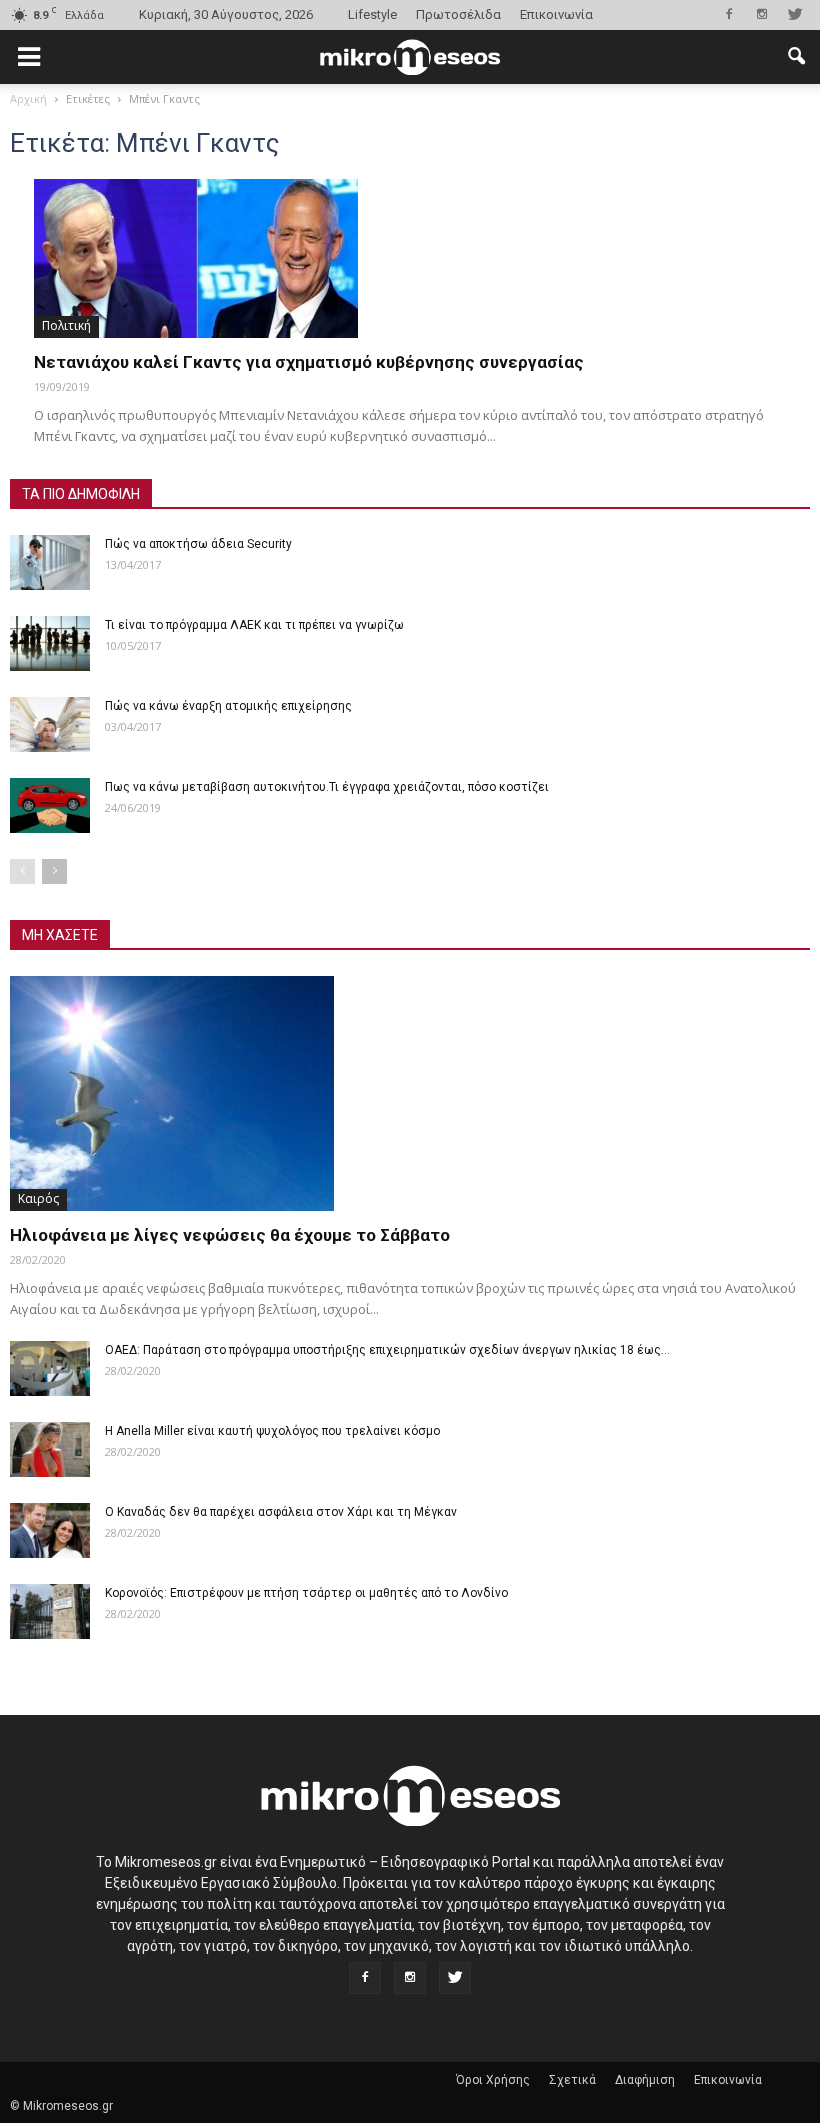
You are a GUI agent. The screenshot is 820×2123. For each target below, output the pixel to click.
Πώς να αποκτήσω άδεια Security (198, 544)
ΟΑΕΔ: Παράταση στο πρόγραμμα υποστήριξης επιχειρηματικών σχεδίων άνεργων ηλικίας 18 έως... (387, 1350)
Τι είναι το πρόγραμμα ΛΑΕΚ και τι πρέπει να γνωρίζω (254, 625)
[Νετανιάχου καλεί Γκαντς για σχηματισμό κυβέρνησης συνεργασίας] (410, 258)
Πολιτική (66, 325)
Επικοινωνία (556, 14)
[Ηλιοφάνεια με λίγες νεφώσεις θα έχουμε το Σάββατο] (410, 1093)
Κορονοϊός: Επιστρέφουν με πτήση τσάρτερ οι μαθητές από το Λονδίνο (306, 1593)
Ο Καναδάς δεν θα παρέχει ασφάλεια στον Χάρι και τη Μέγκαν (281, 1512)
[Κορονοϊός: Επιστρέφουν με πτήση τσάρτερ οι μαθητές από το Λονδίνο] (50, 1611)
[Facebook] (729, 14)
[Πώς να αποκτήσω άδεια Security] (50, 562)
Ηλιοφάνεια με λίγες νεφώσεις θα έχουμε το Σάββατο (230, 1235)
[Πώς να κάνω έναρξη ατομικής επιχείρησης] (50, 724)
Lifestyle (372, 14)
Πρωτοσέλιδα (458, 14)
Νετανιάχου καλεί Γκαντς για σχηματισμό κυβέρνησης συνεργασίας (309, 362)
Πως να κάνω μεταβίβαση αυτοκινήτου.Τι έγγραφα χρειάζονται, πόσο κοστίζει (327, 787)
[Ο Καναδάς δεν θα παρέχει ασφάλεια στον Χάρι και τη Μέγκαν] (50, 1530)
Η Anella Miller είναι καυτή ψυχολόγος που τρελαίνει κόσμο (272, 1431)
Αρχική (28, 98)
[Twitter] (795, 14)
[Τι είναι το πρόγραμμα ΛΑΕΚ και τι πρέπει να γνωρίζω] (50, 643)
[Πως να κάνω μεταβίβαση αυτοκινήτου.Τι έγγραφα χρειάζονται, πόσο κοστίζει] (50, 805)
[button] (796, 57)
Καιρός (38, 1198)
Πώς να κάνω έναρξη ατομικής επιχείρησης (228, 706)
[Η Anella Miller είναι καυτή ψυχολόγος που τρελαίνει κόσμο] (50, 1449)
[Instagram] (762, 14)
